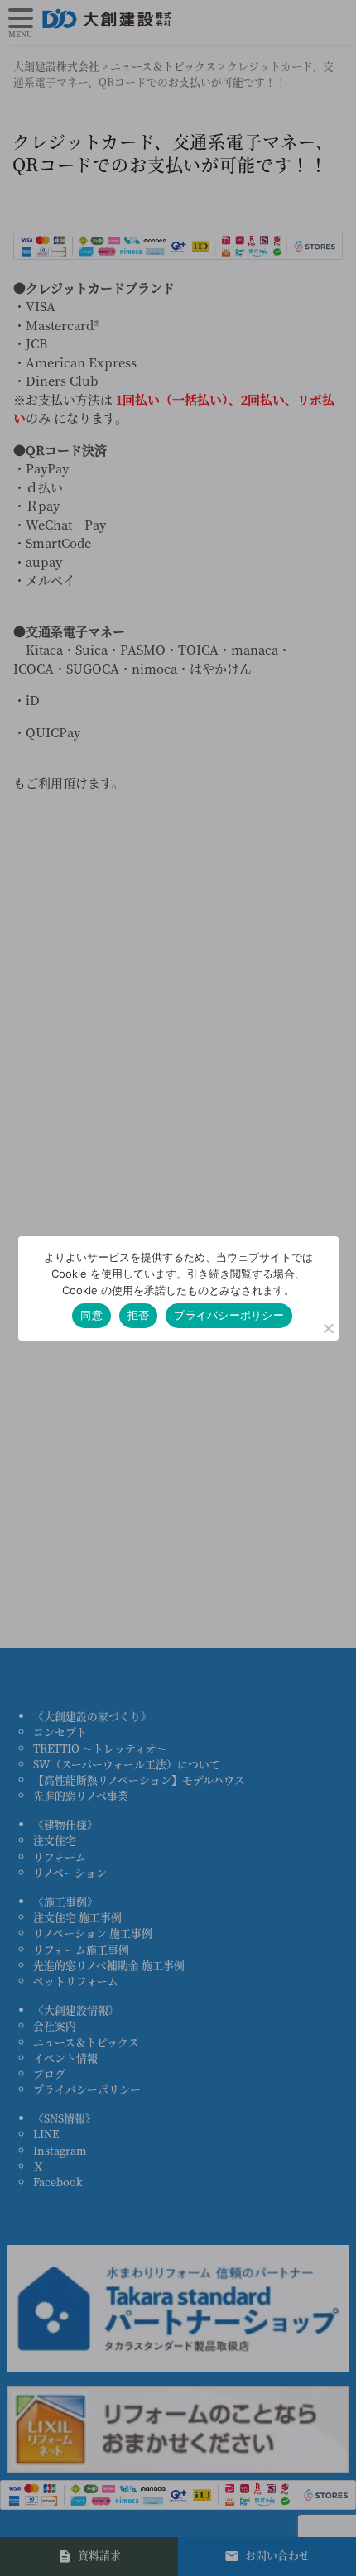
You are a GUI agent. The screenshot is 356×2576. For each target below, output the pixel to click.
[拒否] (328, 1328)
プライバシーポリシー (229, 1315)
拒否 (139, 1315)
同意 (91, 1315)
